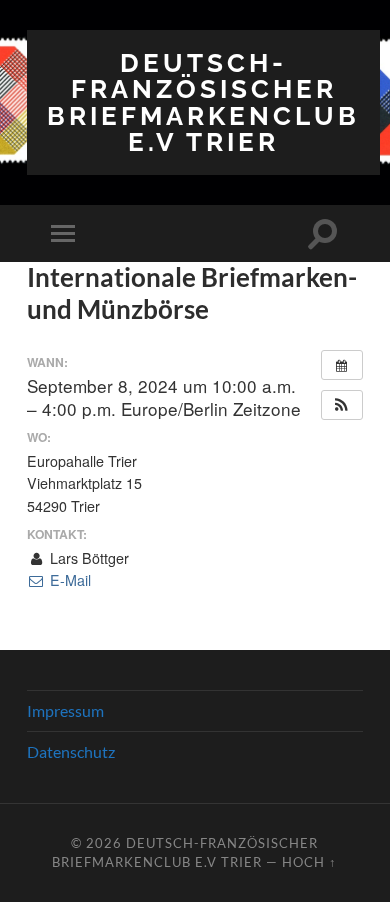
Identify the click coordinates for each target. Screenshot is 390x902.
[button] (342, 405)
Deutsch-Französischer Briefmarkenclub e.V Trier (203, 102)
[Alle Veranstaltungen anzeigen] (342, 365)
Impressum (65, 710)
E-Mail (68, 580)
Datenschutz (71, 751)
